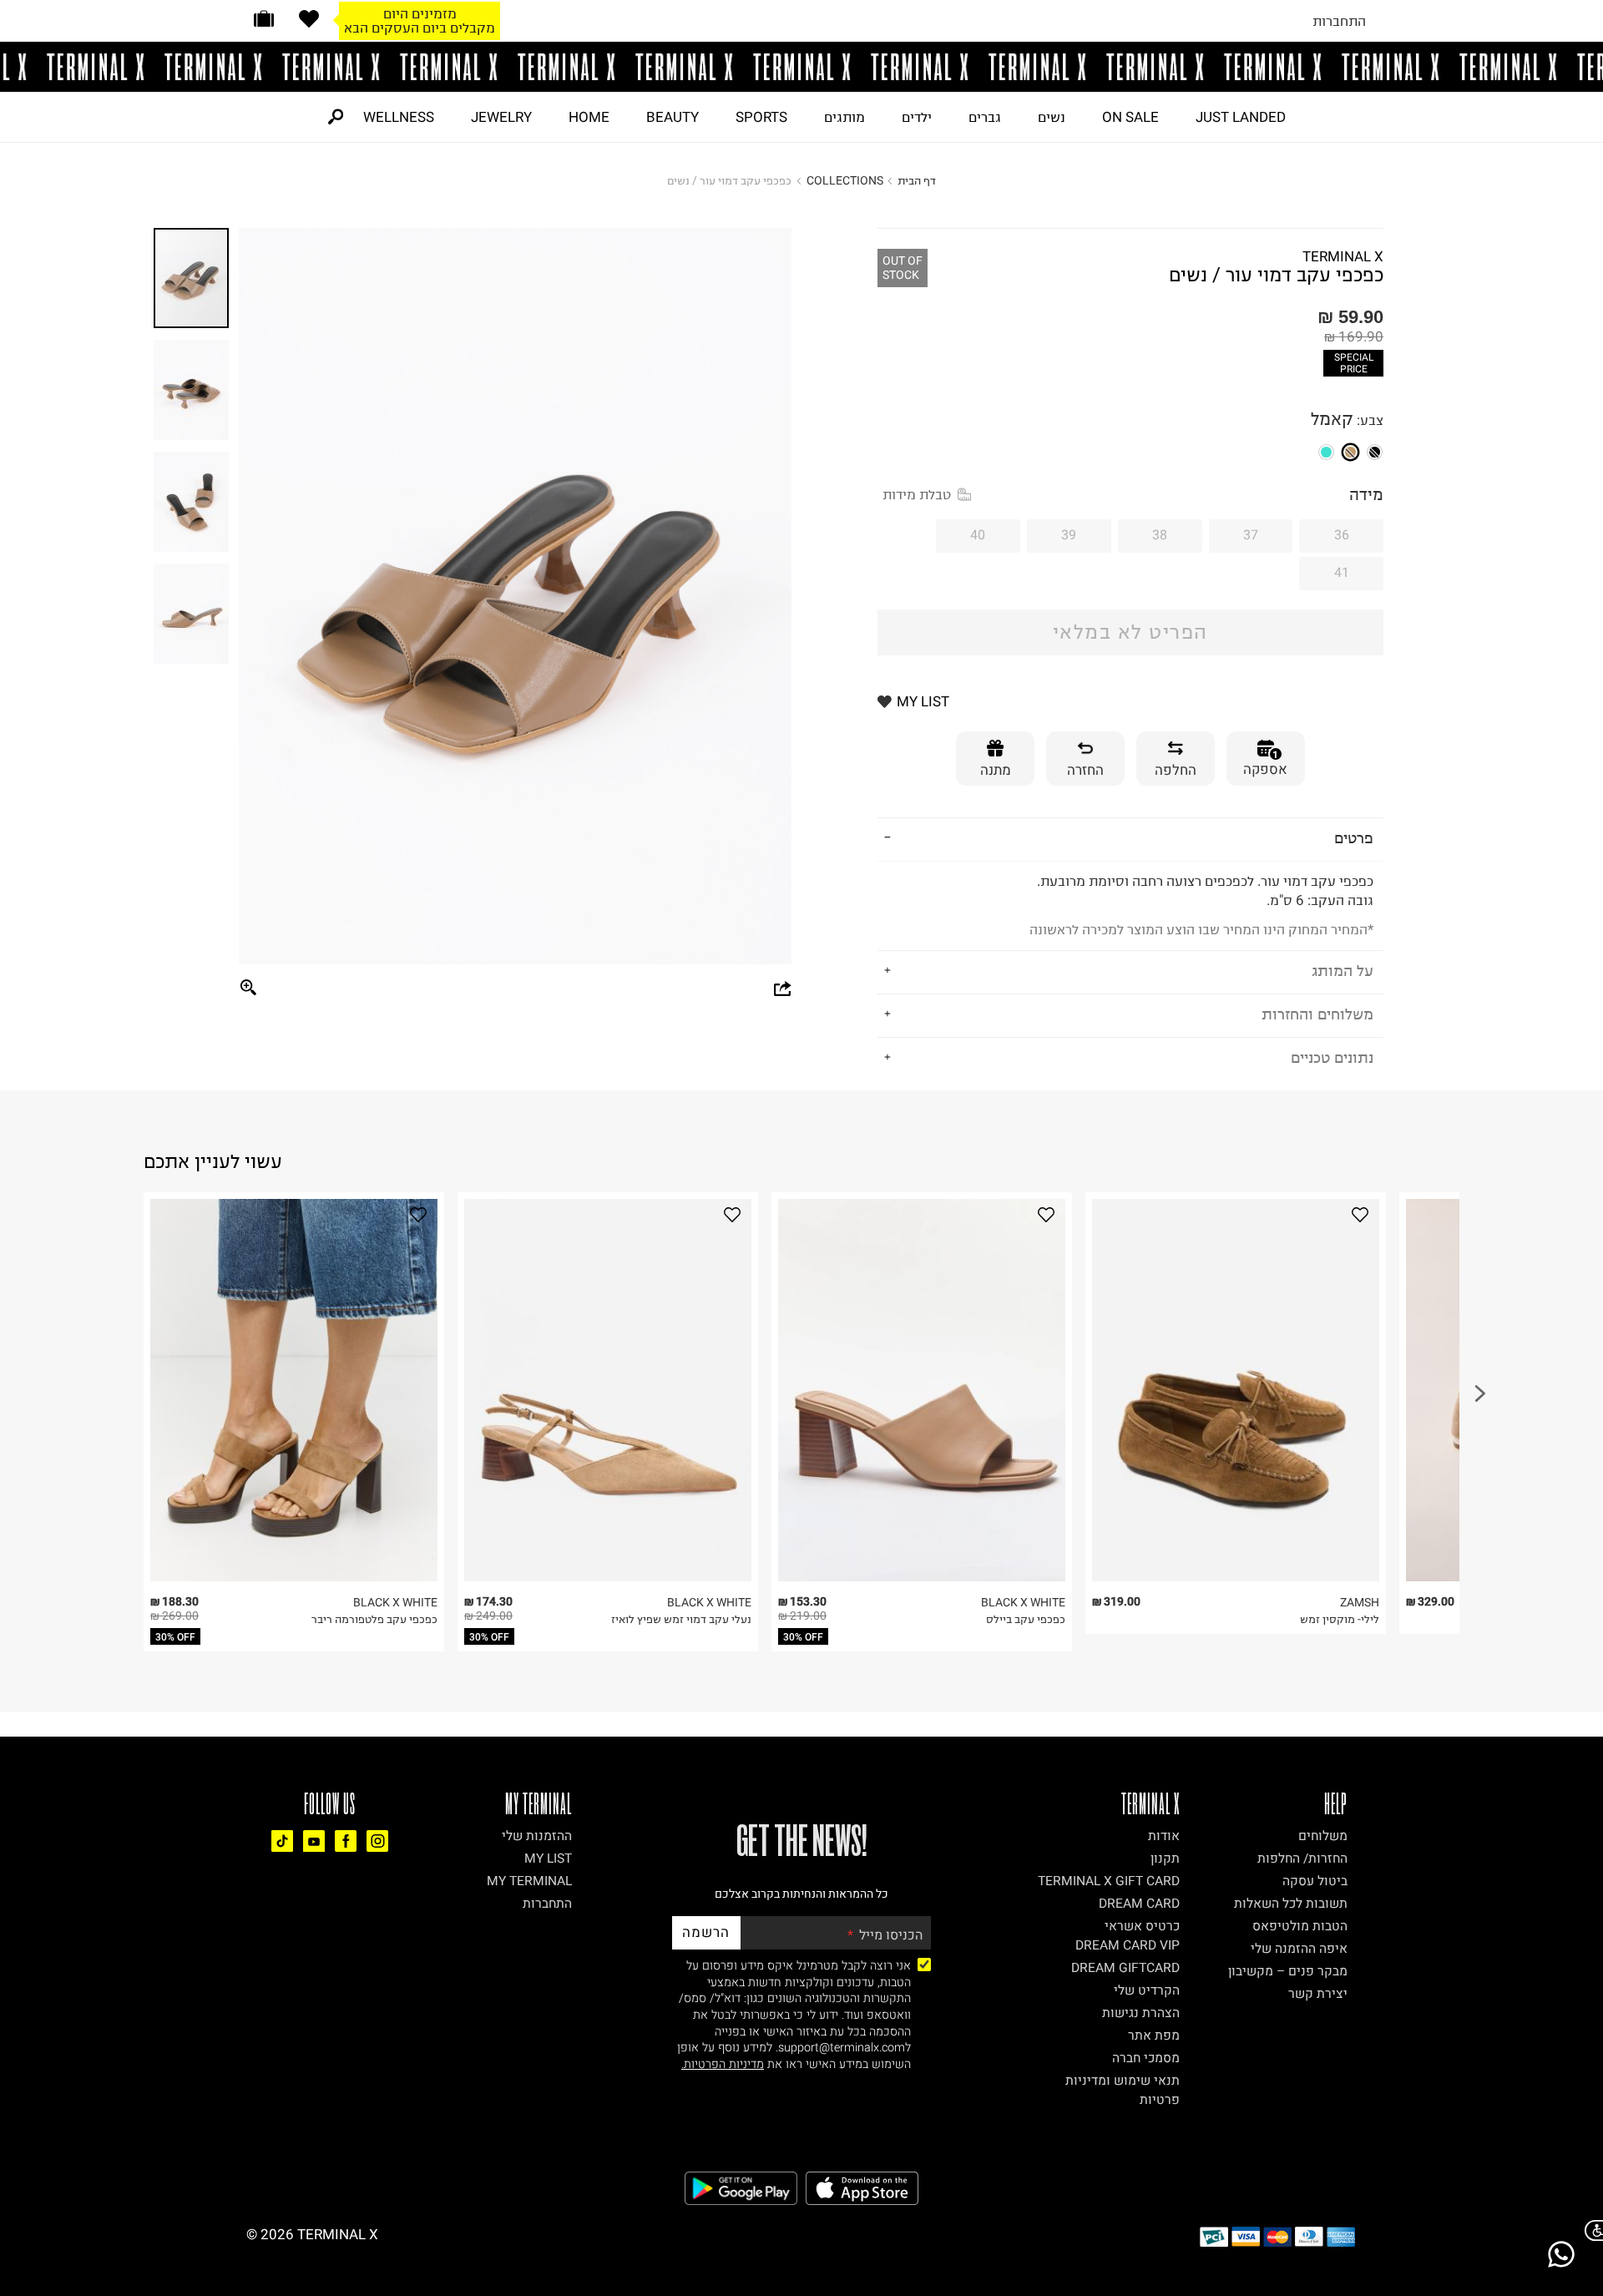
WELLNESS (399, 117)
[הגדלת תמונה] (249, 989)
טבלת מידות (917, 494)
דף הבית (917, 181)
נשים (1052, 117)
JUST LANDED (1241, 117)
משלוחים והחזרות (1317, 1014)
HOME (589, 117)
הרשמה (706, 1932)
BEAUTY (673, 117)
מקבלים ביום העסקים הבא (420, 28)
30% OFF (175, 1637)
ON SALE (1130, 117)
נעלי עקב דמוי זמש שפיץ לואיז (681, 1619)
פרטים (1354, 838)
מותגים (844, 117)
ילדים (917, 117)
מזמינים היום (420, 13)
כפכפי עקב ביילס (1026, 1619)
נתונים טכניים (1332, 1057)
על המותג (1343, 971)
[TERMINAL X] (801, 67)
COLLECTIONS (845, 181)
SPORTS (761, 117)
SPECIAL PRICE (1354, 363)
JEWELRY (501, 117)
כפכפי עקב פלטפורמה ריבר (374, 1619)
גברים (985, 117)
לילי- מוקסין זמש (1340, 1619)
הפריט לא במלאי (1130, 632)
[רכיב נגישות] (1590, 2230)
